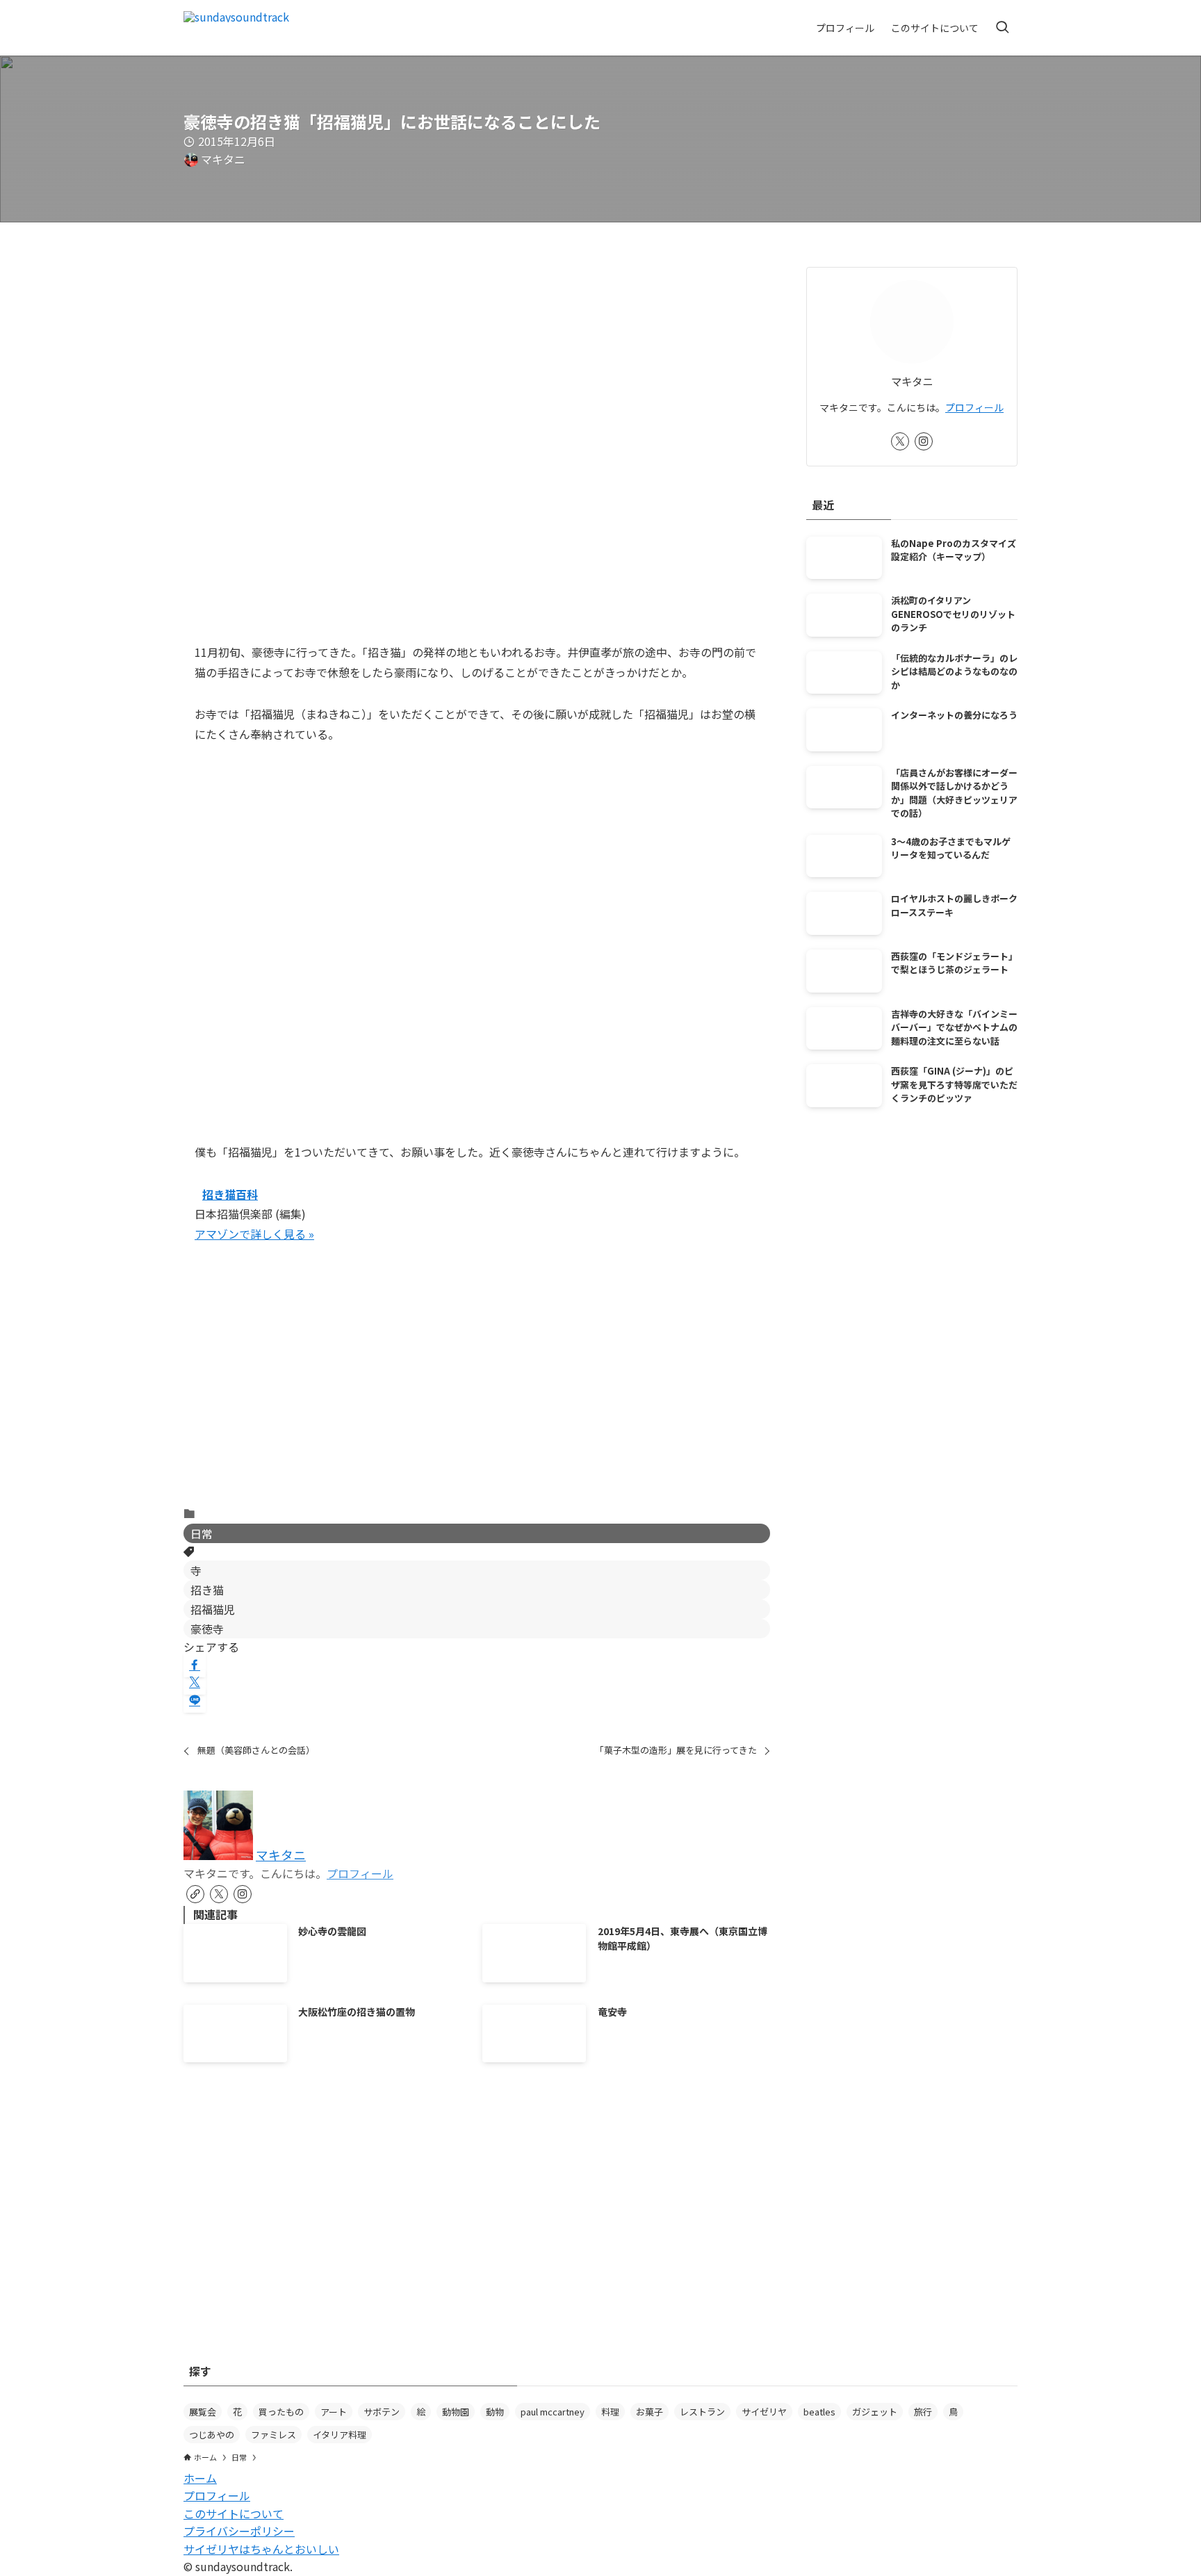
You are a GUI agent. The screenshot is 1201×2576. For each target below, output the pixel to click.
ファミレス (273, 2435)
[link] (195, 1894)
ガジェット (875, 2412)
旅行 (923, 2412)
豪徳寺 (207, 1629)
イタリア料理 (340, 2435)
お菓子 (649, 2412)
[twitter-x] (219, 1894)
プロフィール (360, 1873)
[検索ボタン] (1002, 28)
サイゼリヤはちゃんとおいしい (261, 2549)
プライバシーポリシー (239, 2531)
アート (334, 2412)
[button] (195, 1665)
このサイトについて (234, 2513)
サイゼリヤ (764, 2412)
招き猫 (207, 1590)
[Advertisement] (477, 1386)
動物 (495, 2412)
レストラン (702, 2412)
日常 (202, 1533)
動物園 (456, 2412)
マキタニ (281, 1855)
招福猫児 (213, 1609)
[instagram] (243, 1894)
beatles (819, 2412)
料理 (610, 2412)
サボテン (382, 2412)
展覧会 (203, 2412)
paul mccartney (553, 2412)
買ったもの (281, 2412)
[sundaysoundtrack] (236, 28)
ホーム (200, 2478)
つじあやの (212, 2435)
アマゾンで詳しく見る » (254, 1234)
